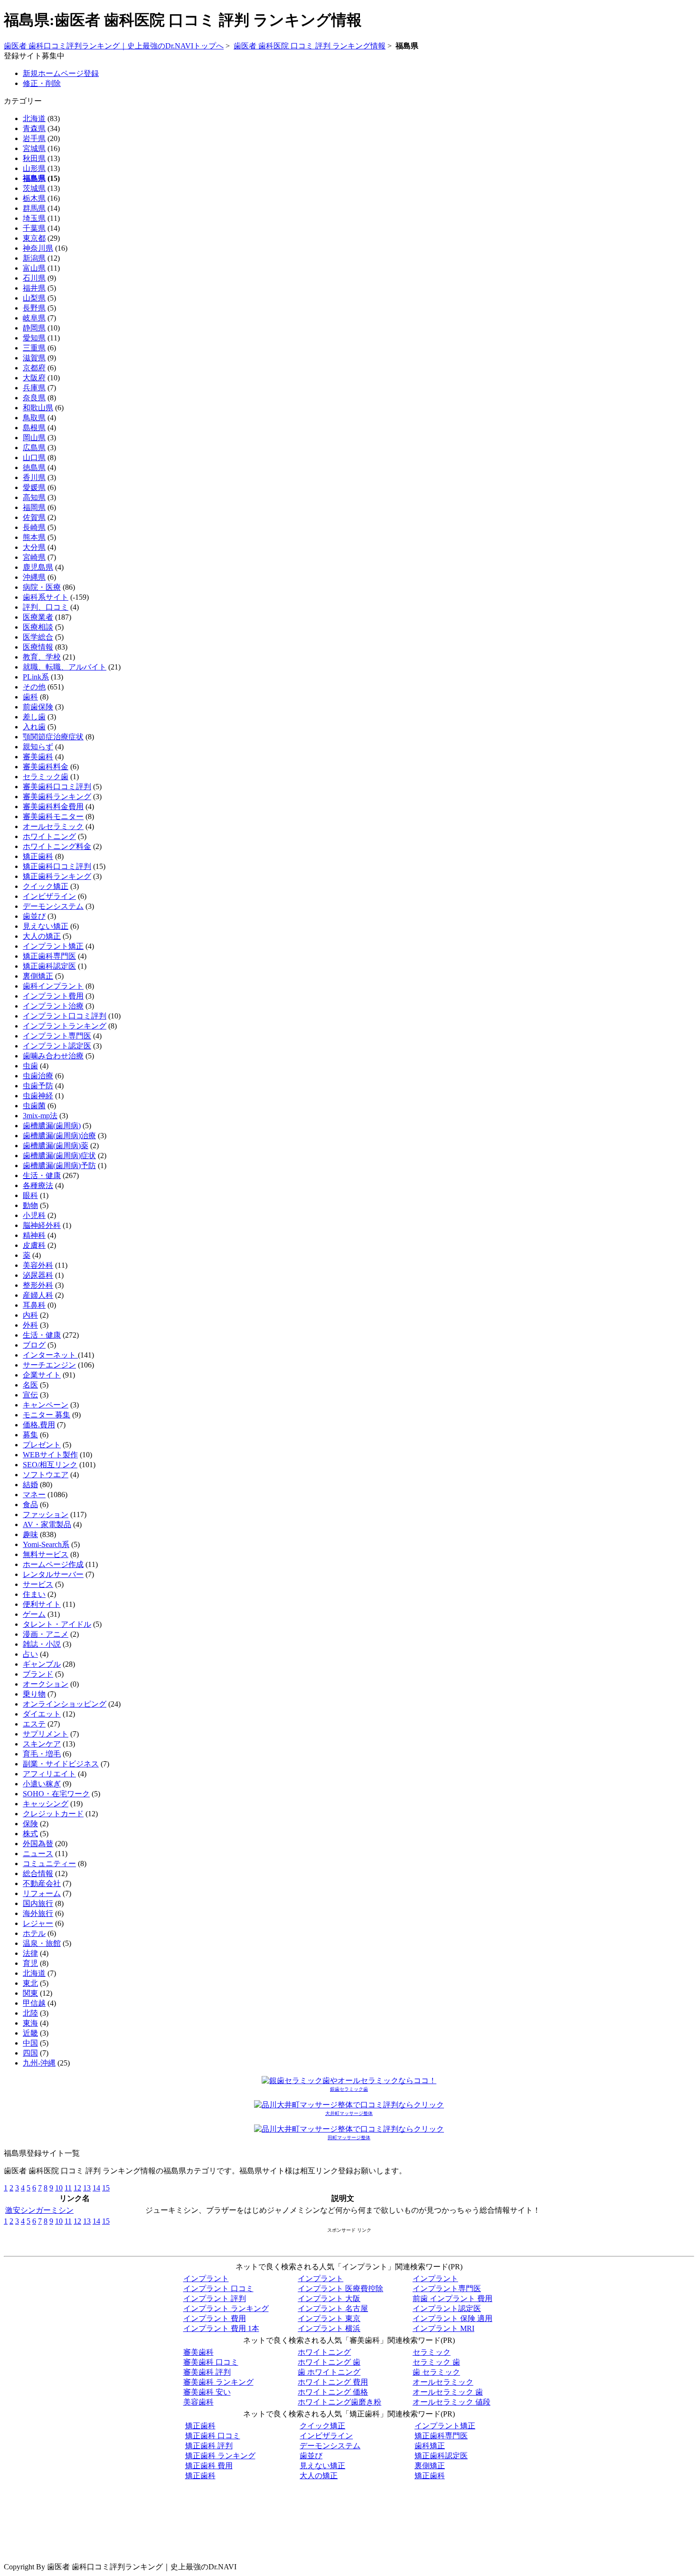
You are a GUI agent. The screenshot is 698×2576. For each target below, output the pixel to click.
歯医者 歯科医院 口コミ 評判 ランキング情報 (310, 46)
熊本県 (34, 537)
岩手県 (34, 138)
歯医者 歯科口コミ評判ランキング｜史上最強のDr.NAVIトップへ (114, 46)
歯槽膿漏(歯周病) (52, 1126)
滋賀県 (34, 358)
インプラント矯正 (53, 946)
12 (77, 2188)
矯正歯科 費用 (209, 2466)
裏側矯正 (38, 976)
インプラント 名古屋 (333, 2308)
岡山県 (34, 438)
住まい (34, 1594)
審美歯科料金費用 (53, 807)
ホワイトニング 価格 (333, 2392)
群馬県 (34, 208)
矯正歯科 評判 (209, 2446)
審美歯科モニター (53, 816)
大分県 (34, 547)
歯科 (30, 697)
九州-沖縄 (39, 2063)
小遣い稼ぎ (42, 1784)
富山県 (34, 268)
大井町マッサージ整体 (349, 2113)
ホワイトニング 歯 (329, 2362)
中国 (30, 2043)
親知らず (38, 747)
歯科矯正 (430, 2446)
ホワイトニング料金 (57, 846)
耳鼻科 (34, 1305)
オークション (46, 1684)
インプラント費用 (53, 996)
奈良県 (34, 398)
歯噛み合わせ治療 (53, 1056)
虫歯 (30, 1066)
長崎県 (34, 527)
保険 (30, 1824)
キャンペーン (46, 1405)
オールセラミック (53, 826)
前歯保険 (38, 707)
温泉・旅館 (42, 1943)
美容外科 (38, 1265)
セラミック (432, 2352)
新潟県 (34, 258)
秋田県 (34, 158)
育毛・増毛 (42, 1754)
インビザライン (49, 896)
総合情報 (38, 1873)
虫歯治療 (38, 1076)
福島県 (34, 178)
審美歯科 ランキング (218, 2382)
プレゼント (42, 1445)
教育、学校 (42, 657)
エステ (34, 1724)
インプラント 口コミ (218, 2288)
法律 (30, 1953)
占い (30, 1654)
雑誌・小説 (42, 1644)
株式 (30, 1834)
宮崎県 (34, 557)
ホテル (34, 1933)
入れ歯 (34, 727)
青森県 (34, 128)
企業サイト (42, 1375)
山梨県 (34, 298)
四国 (30, 2053)
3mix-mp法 (40, 1116)
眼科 (30, 1195)
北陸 (30, 2013)
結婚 (30, 1485)
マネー (34, 1495)
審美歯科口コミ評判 (57, 787)
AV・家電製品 (47, 1524)
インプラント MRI (443, 2328)
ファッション (46, 1514)
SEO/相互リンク (50, 1465)
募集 (30, 1435)
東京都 (34, 238)
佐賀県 (34, 517)
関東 (30, 1993)
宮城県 (34, 148)
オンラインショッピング (65, 1704)
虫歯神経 (38, 1096)
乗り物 (34, 1694)
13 (87, 2188)
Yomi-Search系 (46, 1544)
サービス (38, 1584)
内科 (30, 1315)
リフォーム (42, 1893)
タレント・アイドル (57, 1624)
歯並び (34, 916)
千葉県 (34, 228)
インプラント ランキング (226, 2308)
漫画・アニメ (46, 1634)
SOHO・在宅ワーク (56, 1794)
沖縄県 (34, 577)
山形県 (34, 168)
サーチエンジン (49, 1365)
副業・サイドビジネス (61, 1764)
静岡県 (34, 328)
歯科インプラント (53, 986)
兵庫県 (34, 388)
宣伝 (30, 1395)
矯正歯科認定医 (49, 966)
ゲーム (34, 1614)
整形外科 (38, 1285)
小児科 (34, 1215)
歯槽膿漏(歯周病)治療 (59, 1136)
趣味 (30, 1534)
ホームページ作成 (53, 1564)
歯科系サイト (46, 597)
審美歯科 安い (207, 2392)
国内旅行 (38, 1903)
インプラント (206, 2279)
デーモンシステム (53, 906)
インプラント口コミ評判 (65, 1016)
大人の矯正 (42, 936)
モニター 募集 (47, 1415)
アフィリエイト (49, 1774)
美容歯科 (198, 2402)
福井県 (34, 288)
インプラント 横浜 (329, 2328)
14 (96, 2188)
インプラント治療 (53, 1006)
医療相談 (38, 627)
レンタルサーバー (53, 1574)
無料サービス (46, 1554)
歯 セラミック (436, 2372)
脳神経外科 (42, 1225)
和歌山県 (38, 408)
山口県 (34, 458)
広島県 (34, 448)
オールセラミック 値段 (452, 2402)
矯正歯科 (38, 856)
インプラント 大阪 (329, 2298)
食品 (30, 1505)
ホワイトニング (49, 836)
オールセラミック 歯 (448, 2392)
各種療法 (38, 1185)
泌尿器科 (38, 1275)
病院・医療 (42, 587)
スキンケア (42, 1744)
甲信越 (34, 2003)
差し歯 (34, 717)
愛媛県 (34, 487)
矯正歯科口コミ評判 (57, 866)
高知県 (34, 497)
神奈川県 (38, 248)
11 (68, 2188)
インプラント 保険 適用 (453, 2318)
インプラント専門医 (57, 1036)
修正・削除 (42, 83)
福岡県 (34, 507)
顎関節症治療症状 (53, 737)
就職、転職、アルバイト (65, 667)
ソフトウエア (46, 1475)
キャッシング (46, 1804)
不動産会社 (42, 1883)
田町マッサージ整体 (349, 2137)
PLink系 (36, 677)
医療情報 (38, 647)
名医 (30, 1385)
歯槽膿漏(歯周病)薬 (56, 1146)
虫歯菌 (34, 1106)
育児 (30, 1963)
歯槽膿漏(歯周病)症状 (59, 1156)
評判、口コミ (46, 607)
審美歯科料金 (46, 767)
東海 (30, 2023)
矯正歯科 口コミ (213, 2436)
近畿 (30, 2033)
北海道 (34, 118)
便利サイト (42, 1604)
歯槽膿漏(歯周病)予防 (59, 1165)
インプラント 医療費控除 (340, 2288)
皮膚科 (34, 1245)
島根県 (34, 428)
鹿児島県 (38, 567)
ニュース (38, 1854)
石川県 (34, 278)
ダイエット (42, 1714)
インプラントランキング (65, 1026)
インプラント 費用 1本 (221, 2328)
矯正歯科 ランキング (220, 2456)
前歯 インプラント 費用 (453, 2298)
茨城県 (34, 188)
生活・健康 (42, 1175)
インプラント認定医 (57, 1046)
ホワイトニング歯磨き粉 (340, 2402)
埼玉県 (34, 218)
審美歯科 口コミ (211, 2362)
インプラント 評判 (215, 2298)
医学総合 (38, 637)
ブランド (38, 1674)
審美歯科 (38, 757)
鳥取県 (34, 418)
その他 (34, 687)
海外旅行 (38, 1913)
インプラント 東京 (329, 2318)
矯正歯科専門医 (49, 956)
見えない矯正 (46, 926)
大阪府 (34, 378)
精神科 (34, 1235)
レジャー (38, 1923)
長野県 (34, 308)
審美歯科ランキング (57, 797)
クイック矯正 (46, 886)
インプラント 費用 (215, 2318)
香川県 (34, 477)
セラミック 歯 (436, 2362)
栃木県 (34, 198)
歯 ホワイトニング (329, 2372)
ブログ (34, 1345)
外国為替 (38, 1844)
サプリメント (46, 1734)
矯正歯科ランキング (57, 876)
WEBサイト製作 (50, 1455)
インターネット (50, 1355)
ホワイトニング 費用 (333, 2382)
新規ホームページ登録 (61, 73)
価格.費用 (39, 1425)
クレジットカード (53, 1814)
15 (106, 2188)
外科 (30, 1325)
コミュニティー (49, 1864)
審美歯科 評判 (207, 2372)
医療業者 (38, 617)
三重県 (34, 348)
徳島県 (34, 467)
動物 (30, 1205)
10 (59, 2188)
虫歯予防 (38, 1086)
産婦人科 (38, 1295)
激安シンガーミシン (39, 2210)
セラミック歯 (46, 777)
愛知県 (34, 338)
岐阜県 (34, 318)
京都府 (34, 368)
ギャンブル (42, 1664)
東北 (30, 1983)
